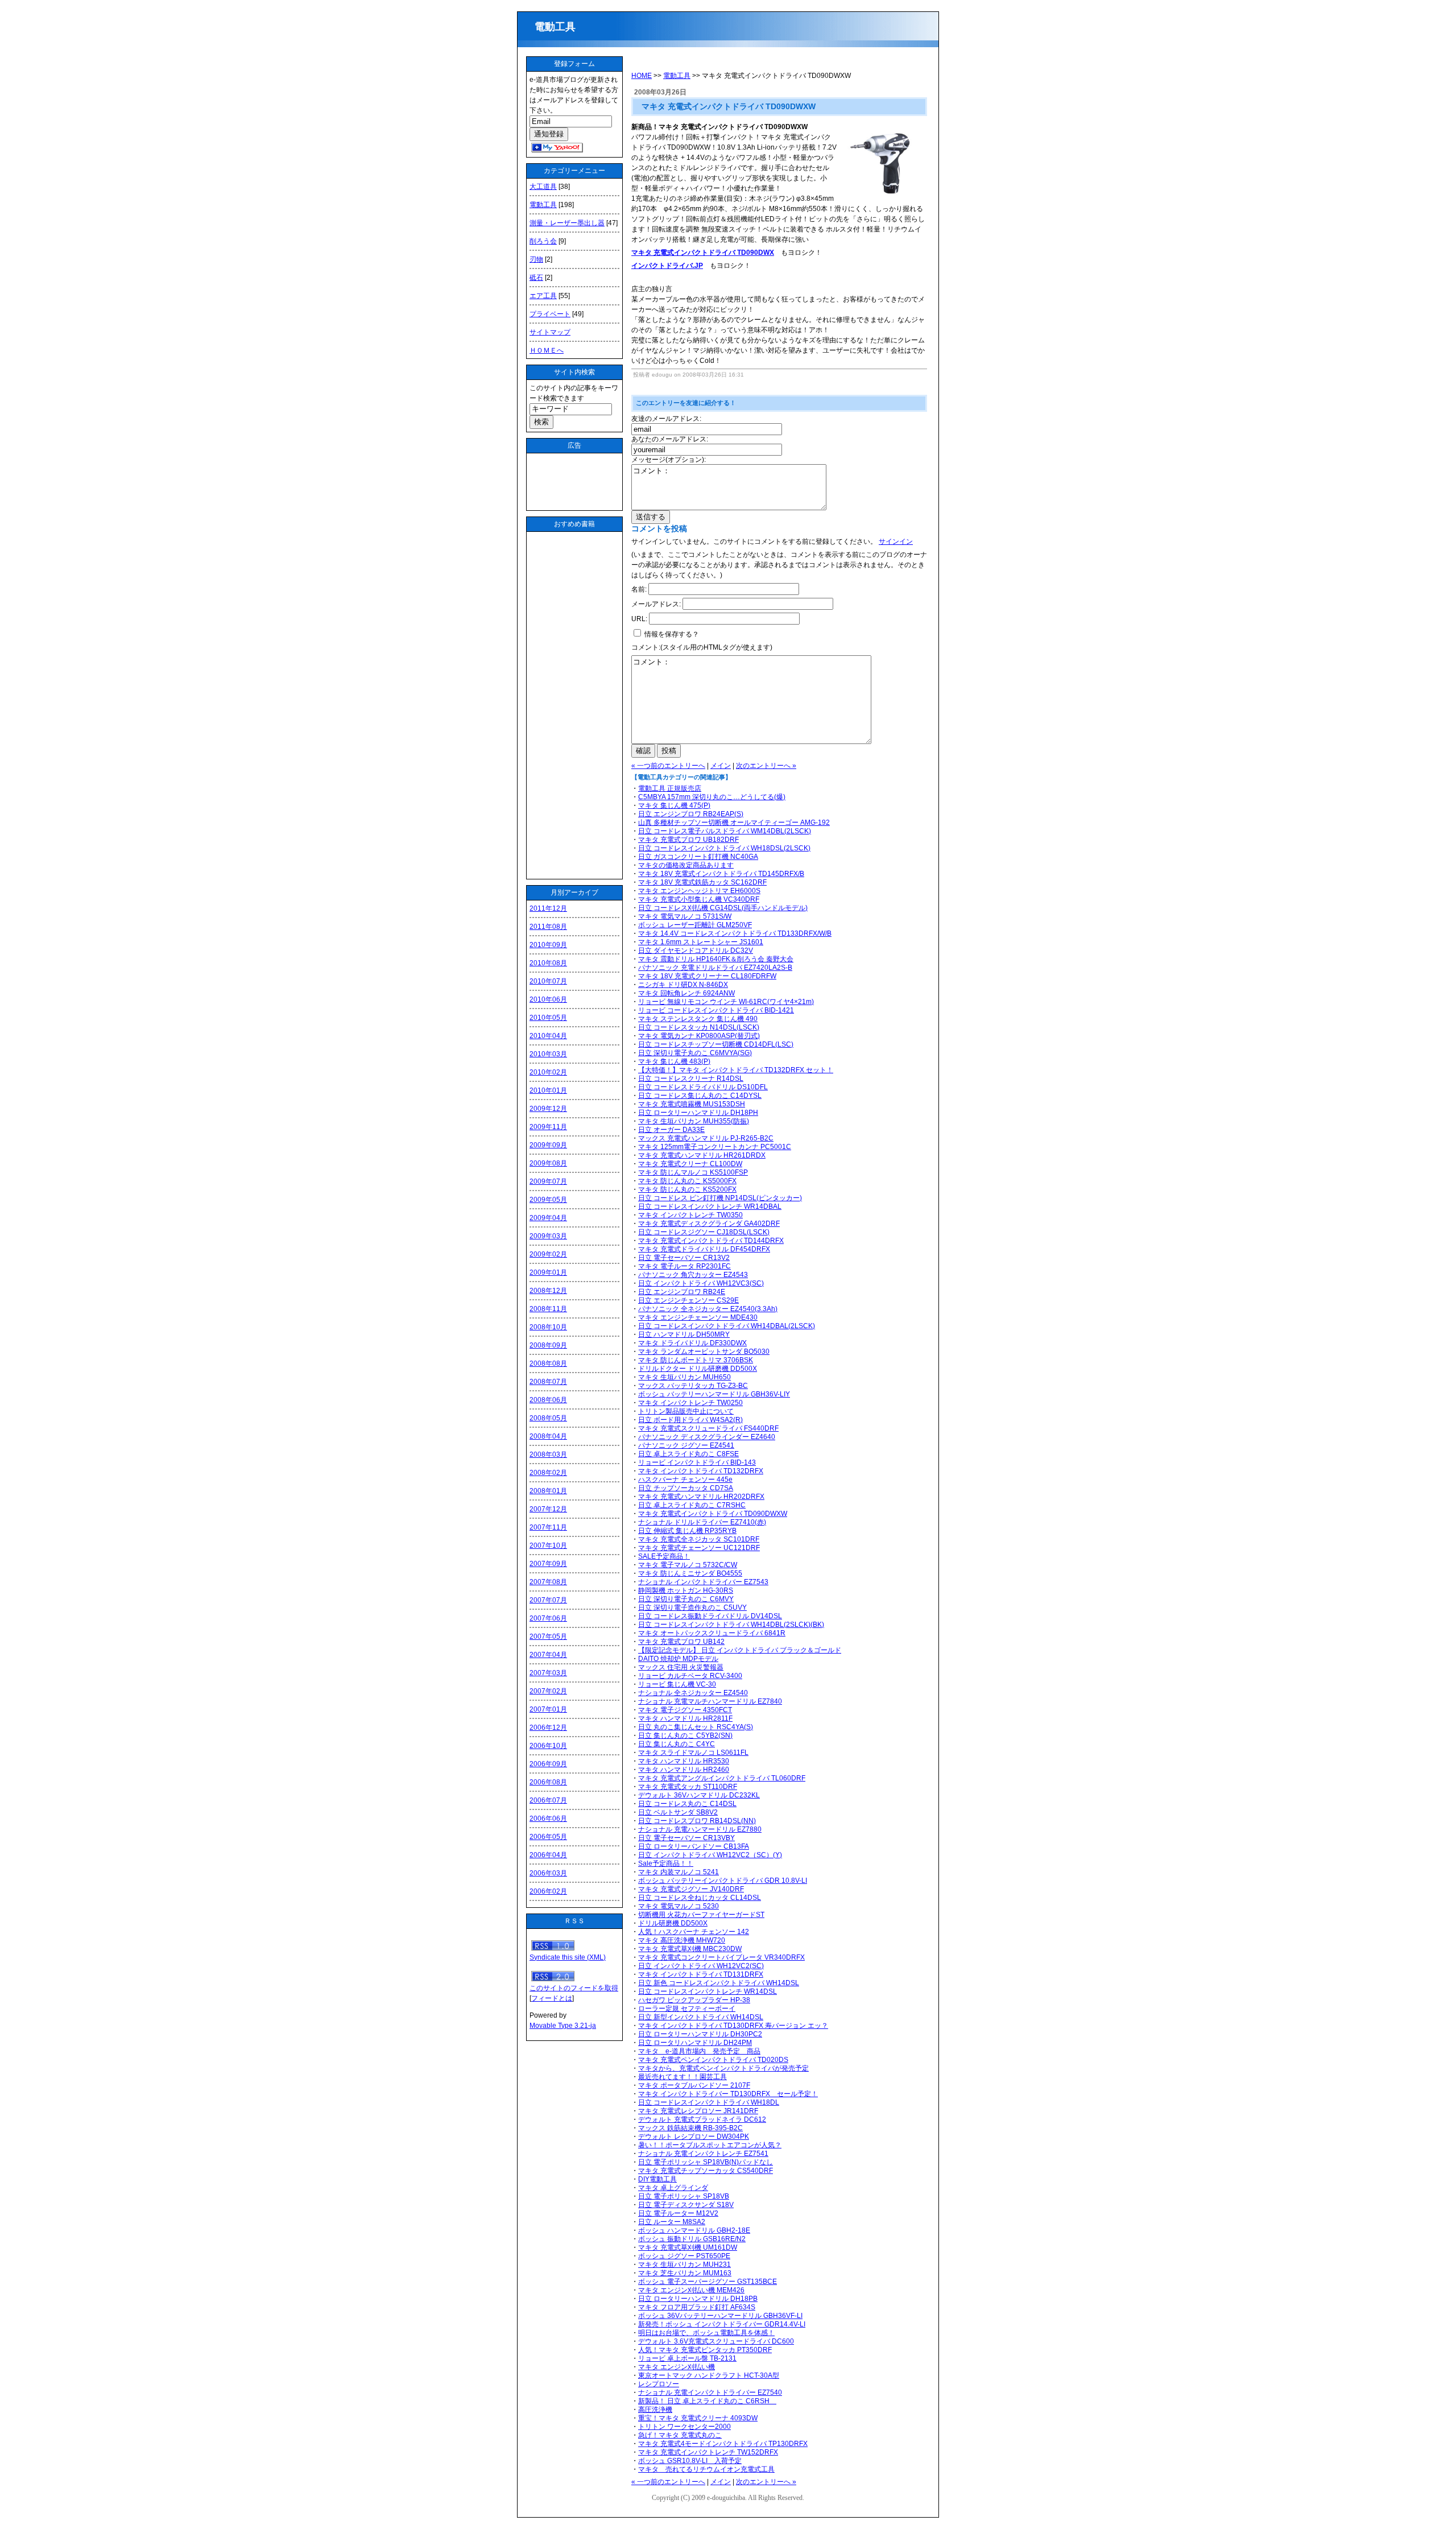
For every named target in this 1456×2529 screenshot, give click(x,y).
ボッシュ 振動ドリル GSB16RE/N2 (692, 2239)
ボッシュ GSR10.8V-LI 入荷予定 (690, 2461)
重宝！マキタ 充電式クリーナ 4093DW (698, 2418)
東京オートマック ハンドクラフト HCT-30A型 (709, 2375)
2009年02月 (548, 1254)
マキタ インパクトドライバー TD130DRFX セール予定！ (728, 2094)
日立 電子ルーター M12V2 (678, 2213)
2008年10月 (548, 1327)
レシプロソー (659, 2384)
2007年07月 (548, 1600)
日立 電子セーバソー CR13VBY (686, 1838)
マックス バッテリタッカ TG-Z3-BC (693, 1386)
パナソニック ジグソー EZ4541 (686, 1445)
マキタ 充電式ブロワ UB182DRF (688, 840)
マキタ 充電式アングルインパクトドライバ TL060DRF (722, 1778)
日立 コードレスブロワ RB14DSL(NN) (697, 1821)
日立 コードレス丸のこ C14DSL (687, 1804)
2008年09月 (548, 1345)
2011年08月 (548, 927)
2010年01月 (548, 1090)
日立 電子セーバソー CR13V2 (684, 1258)
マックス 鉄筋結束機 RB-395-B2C (690, 2128)
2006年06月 (548, 1819)
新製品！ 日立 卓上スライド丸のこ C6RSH (707, 2401)
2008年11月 (548, 1309)
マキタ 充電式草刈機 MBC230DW (690, 1949)
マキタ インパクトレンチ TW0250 (690, 1403)
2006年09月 (548, 1764)
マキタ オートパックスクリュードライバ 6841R (712, 1633)
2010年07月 (548, 981)
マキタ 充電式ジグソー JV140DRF (691, 1889)
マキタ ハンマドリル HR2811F (685, 1718)
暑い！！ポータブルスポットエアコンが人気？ (710, 2145)
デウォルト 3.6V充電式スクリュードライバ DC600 (716, 2341)
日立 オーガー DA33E (671, 1130)
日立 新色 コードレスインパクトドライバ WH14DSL (719, 1983)
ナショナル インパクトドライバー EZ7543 (703, 1582)
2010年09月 (548, 945)
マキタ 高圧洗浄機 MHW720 (682, 1940)
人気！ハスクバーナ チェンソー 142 (694, 1932)
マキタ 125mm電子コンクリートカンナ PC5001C (715, 1147)
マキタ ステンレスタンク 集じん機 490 (698, 1019)
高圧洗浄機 (655, 2410)
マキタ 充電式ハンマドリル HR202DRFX (701, 1497)
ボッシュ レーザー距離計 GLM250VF (695, 925)
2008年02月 (548, 1473)
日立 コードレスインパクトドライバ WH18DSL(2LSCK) (724, 848)
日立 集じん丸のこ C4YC (677, 1744)
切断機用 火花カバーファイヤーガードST (701, 1915)
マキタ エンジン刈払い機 (677, 2367)
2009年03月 (548, 1236)
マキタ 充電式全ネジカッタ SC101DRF (699, 1539)
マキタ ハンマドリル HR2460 (684, 1770)
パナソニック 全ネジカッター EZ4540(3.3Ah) (708, 1309)
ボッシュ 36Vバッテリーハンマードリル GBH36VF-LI (720, 2316)
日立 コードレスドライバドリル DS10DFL (703, 1087)
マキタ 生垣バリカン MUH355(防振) (694, 1121)
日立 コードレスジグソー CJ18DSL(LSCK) (704, 1232)
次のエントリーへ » (766, 766)
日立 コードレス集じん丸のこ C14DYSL (700, 1096)
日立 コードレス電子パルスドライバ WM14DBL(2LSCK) (725, 831)
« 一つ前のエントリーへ (668, 766)
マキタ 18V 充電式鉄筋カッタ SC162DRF (702, 882)
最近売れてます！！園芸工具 (682, 2077)
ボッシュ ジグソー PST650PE (684, 2256)
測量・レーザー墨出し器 (567, 223)
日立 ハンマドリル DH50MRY (684, 1334)
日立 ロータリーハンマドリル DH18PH (698, 1113)
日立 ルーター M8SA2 (672, 2222)
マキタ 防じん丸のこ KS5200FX (687, 1189)
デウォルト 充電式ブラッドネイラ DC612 (702, 2119)
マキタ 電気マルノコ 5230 (679, 1906)
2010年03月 (548, 1054)
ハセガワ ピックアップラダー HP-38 (694, 2000)
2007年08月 (548, 1582)
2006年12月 (548, 1728)
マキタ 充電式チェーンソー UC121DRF (699, 1548)
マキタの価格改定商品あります (686, 865)
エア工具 (543, 296)
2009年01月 (548, 1272)
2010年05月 (548, 1018)
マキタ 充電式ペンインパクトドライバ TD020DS (713, 2060)
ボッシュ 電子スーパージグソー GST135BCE (708, 2282)
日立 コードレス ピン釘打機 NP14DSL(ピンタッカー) (720, 1198)
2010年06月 (548, 999)
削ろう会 (543, 241)
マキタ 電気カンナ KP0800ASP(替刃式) (699, 1036)
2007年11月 (548, 1527)
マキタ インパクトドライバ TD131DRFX (701, 1974)
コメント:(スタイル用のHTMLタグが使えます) (702, 647)
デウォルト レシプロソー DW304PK (694, 2137)
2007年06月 (548, 1618)
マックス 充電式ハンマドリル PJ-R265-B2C (706, 1138)
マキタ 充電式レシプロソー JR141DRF (698, 2111)
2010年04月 (548, 1036)
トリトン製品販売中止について (686, 1411)
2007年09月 (548, 1564)
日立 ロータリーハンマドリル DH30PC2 (700, 2034)
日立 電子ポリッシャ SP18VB (684, 2196)
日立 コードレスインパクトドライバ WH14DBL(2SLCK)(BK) (731, 1625)
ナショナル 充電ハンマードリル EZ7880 (700, 1829)
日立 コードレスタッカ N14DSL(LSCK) (699, 1027)
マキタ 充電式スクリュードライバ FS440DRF (708, 1428)
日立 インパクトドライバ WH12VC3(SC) (701, 1283)
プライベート (550, 314)
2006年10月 (548, 1746)
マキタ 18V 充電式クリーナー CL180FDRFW (707, 976)
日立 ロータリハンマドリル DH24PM (695, 2043)
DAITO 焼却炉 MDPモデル (678, 1659)
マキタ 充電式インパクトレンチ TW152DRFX (708, 2452)
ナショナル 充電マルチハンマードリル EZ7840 (710, 1701)
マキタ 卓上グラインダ (673, 2188)
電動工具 (560, 27)
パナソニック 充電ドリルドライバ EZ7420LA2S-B (715, 968)
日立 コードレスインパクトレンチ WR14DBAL (710, 1206)
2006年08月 (548, 1782)
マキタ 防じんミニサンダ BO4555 (690, 1573)
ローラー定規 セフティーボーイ (687, 2009)
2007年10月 (548, 1545)
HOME (642, 76)
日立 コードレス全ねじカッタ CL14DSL (700, 1898)
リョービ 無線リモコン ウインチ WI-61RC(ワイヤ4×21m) (726, 1002)
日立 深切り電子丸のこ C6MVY (686, 1599)
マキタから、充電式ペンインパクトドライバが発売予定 (723, 2068)
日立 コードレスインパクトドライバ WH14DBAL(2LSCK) (727, 1326)
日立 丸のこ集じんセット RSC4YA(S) (696, 1727)
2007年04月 (548, 1655)
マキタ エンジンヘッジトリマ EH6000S (699, 891)
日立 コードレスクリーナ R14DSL (691, 1078)
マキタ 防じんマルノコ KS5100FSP (693, 1172)
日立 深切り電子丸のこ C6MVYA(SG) (695, 1053)
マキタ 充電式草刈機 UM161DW (688, 2247)
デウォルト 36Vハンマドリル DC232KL (699, 1795)
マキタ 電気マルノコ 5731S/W (685, 916)
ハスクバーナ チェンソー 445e (685, 1480)
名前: (639, 589)
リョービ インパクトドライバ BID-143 (697, 1462)
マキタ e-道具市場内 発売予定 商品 (699, 2051)
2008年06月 (548, 1400)
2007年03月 (548, 1673)
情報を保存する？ (671, 634)
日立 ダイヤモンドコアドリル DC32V (696, 951)
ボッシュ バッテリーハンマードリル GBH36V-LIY (714, 1394)
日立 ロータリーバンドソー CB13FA (694, 1846)
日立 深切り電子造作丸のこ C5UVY (692, 1608)
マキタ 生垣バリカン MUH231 (684, 2264)
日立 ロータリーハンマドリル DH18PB (698, 2299)
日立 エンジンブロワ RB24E (682, 1292)
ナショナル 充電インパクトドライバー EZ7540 (710, 2392)
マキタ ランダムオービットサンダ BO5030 (704, 1352)
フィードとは (552, 1998)
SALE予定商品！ (664, 1556)
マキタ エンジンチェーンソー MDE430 (698, 1317)
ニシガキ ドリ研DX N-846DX (683, 985)
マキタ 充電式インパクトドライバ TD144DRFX (711, 1241)
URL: (639, 619)
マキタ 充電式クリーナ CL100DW (690, 1164)
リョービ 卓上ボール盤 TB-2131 (687, 2358)
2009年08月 (548, 1163)
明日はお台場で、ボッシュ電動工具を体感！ (706, 2333)
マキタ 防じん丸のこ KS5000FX (687, 1181)
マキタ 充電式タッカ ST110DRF (688, 1787)
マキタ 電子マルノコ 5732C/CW (688, 1565)
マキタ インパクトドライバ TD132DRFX (701, 1471)
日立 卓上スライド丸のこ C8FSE (688, 1454)
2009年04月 (548, 1218)
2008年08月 (548, 1363)
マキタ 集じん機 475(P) (674, 805)
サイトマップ (550, 332)
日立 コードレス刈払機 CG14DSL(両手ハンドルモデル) (723, 908)
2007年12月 (548, 1509)
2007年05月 (548, 1637)
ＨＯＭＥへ (547, 350)
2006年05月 (548, 1837)
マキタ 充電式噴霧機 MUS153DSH (692, 1104)
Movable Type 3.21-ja (563, 2026)
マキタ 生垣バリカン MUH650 (684, 1377)
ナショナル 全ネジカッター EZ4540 (693, 1693)
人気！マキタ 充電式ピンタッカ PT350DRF (705, 2350)
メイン (721, 766)
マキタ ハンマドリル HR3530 (684, 1761)
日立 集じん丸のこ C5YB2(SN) (685, 1735)
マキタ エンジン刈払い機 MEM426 (691, 2290)
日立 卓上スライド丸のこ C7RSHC (692, 1505)
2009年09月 (548, 1145)
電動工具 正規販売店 (670, 788)
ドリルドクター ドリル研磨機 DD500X (698, 1369)
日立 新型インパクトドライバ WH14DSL (701, 2017)
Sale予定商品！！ (666, 1863)
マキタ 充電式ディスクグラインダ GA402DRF (709, 1224)
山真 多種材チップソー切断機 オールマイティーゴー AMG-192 (734, 823)
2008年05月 (548, 1418)
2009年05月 (548, 1200)
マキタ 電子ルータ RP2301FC (684, 1266)
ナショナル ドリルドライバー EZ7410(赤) (702, 1522)
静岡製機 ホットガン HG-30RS (686, 1590)
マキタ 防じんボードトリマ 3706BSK (696, 1360)
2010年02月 (548, 1072)
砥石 (536, 278)
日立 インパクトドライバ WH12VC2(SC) (701, 1966)
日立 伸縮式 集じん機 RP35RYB (687, 1531)
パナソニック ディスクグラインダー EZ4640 (707, 1437)
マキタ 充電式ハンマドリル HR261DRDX (702, 1155)
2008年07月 (548, 1382)
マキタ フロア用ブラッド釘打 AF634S (697, 2307)
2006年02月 (548, 1891)
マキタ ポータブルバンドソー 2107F (694, 2085)
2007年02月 (548, 1691)
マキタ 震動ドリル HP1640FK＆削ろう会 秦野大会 (716, 959)
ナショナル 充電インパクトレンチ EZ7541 (703, 2154)
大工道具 (543, 187)
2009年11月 (548, 1127)
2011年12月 (548, 908)
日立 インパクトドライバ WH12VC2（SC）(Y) (710, 1855)
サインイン (896, 542)
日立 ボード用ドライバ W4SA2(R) (690, 1420)
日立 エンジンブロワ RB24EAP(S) (691, 814)
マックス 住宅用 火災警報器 (681, 1667)
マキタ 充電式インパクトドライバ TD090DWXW (713, 1514)
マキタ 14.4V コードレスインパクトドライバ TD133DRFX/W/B (735, 933)
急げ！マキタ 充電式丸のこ (680, 2435)
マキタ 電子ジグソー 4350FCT (685, 1710)
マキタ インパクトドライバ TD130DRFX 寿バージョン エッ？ (733, 2026)
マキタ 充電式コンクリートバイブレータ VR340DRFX (721, 1957)
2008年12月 (548, 1291)
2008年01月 (548, 1491)
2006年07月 (548, 1800)
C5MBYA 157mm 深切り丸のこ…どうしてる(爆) (712, 797)
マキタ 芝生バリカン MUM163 (685, 2273)
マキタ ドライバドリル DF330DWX (692, 1343)
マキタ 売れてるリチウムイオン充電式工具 (706, 2469)
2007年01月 (548, 1709)
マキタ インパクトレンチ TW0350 (690, 1215)
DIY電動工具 (657, 2179)
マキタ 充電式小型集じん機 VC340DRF (699, 899)
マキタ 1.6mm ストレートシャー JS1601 (701, 942)
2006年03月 (548, 1873)
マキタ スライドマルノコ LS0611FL (693, 1753)
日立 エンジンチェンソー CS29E (688, 1300)
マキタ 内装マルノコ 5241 (679, 1872)
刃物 (536, 259)
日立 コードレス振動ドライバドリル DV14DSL (710, 1616)
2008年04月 (548, 1436)
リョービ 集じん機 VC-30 (677, 1684)
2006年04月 (548, 1855)
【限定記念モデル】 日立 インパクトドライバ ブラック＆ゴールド (740, 1650)
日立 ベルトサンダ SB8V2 (678, 1812)
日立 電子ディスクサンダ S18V (686, 2205)
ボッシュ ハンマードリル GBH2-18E (694, 2230)
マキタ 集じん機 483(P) (674, 1061)
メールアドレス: (656, 604)
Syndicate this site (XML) (568, 1957)
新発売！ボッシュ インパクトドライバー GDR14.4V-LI (722, 2324)
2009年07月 (548, 1181)
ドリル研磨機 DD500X (673, 1923)
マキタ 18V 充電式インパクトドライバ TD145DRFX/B (721, 874)
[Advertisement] (575, 482)
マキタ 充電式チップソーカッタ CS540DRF (706, 2171)
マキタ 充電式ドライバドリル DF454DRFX (704, 1249)
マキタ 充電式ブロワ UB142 (681, 1642)
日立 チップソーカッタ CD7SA (686, 1488)
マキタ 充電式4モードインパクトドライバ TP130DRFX (723, 2444)
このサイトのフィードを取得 (574, 1988)
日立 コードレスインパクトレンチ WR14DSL (708, 1991)
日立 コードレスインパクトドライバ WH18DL (709, 2102)
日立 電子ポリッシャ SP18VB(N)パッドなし (706, 2162)
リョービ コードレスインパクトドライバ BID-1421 (716, 1010)
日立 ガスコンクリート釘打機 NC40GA (698, 857)
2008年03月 (548, 1454)
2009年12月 (548, 1109)
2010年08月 (548, 963)
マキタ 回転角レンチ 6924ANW (686, 993)
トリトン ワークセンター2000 (684, 2427)
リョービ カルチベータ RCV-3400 (690, 1676)
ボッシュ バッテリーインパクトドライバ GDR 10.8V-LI (723, 1881)
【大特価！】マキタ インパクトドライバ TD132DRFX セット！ (736, 1070)
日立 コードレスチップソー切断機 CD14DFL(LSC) (716, 1044)
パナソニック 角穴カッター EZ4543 (693, 1275)
